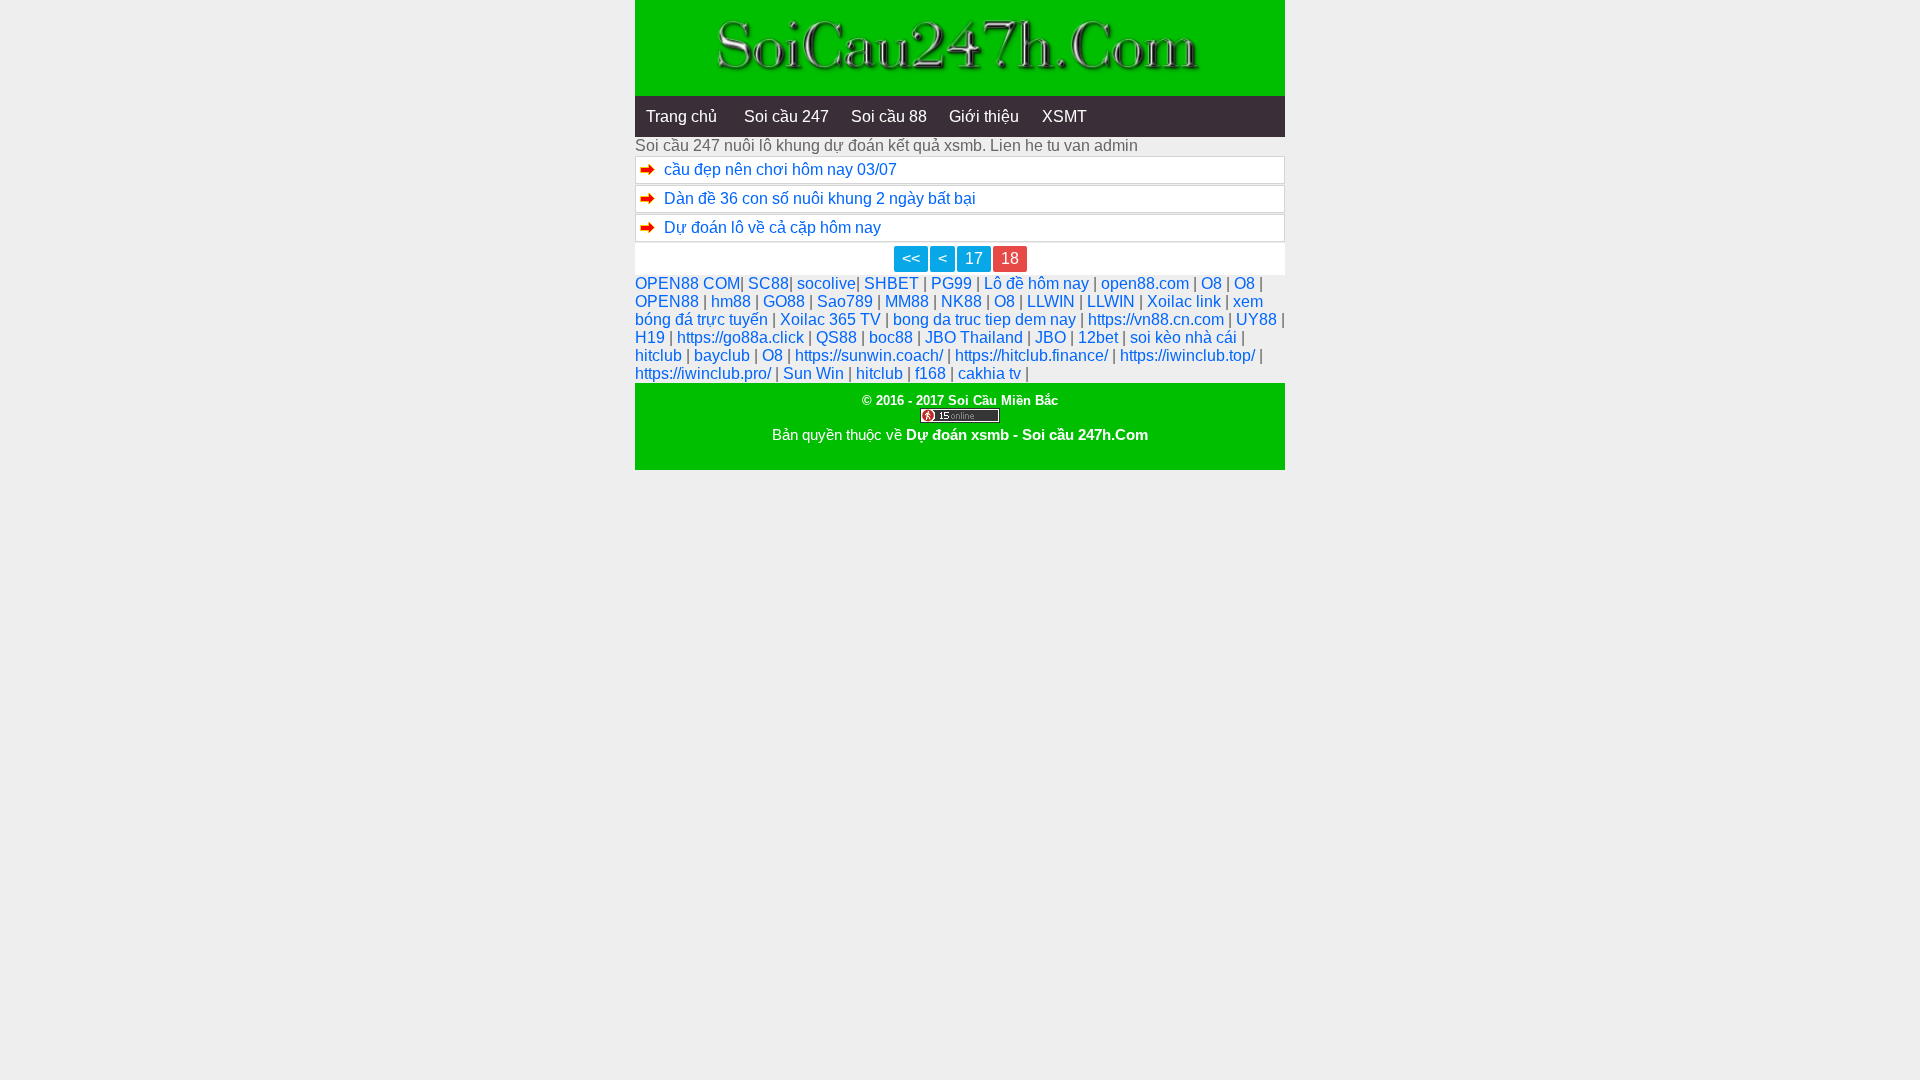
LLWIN (1053, 301)
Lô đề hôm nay (1038, 283)
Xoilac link (1186, 301)
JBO (1052, 337)
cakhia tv (991, 373)
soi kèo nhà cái (1185, 337)
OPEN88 (669, 301)
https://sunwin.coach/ (871, 355)
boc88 (893, 337)
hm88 (733, 301)
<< (911, 258)
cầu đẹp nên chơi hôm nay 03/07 (780, 169)
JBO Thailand (976, 337)
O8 (1213, 283)
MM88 (909, 301)
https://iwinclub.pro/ (705, 373)
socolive (826, 283)
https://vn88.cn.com (1158, 319)
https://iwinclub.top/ (1189, 355)
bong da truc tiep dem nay (986, 319)
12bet (1100, 337)
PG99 (953, 283)
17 (974, 258)
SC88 (768, 283)
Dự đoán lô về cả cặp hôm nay (772, 227)
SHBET (893, 283)
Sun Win (815, 373)
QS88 (838, 337)
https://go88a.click (742, 337)
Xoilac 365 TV (832, 319)
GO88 (786, 301)
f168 (932, 373)
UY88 (1258, 319)
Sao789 (847, 301)
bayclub (724, 355)
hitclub (660, 355)
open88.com (1147, 283)
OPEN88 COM (687, 283)
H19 (652, 337)
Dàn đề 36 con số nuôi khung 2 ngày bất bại (820, 198)
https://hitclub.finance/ (1033, 355)
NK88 (963, 301)
